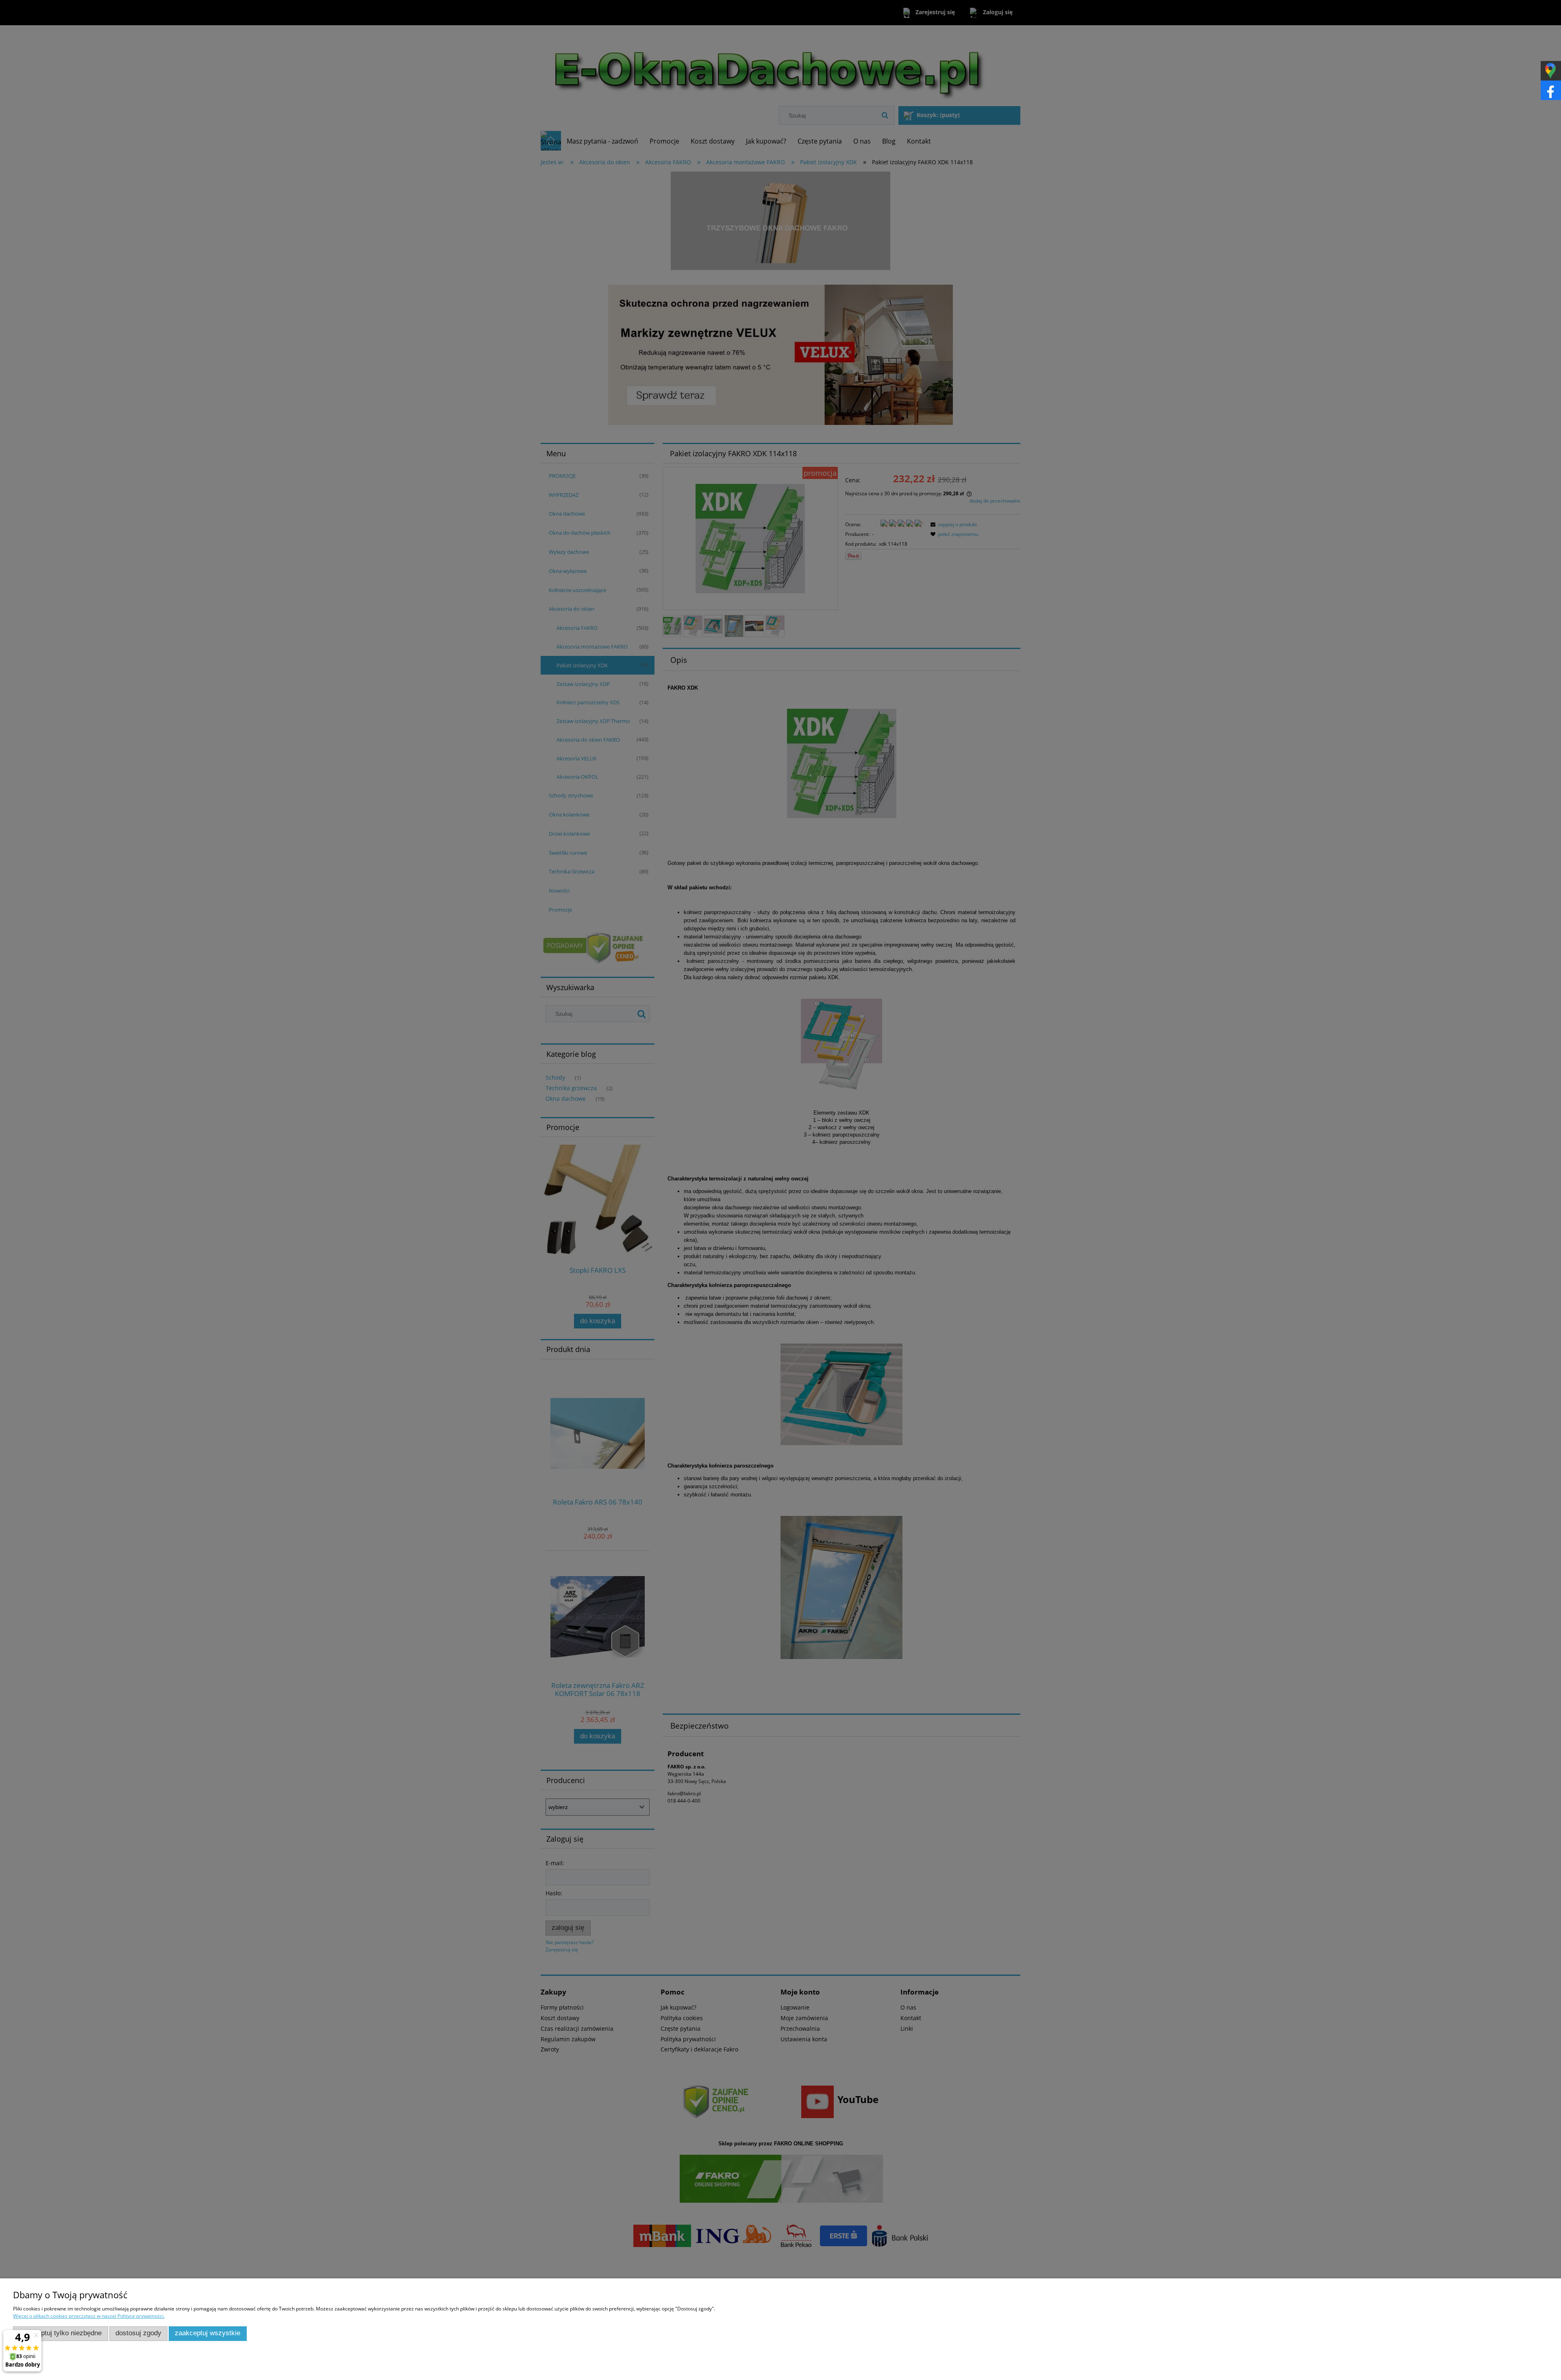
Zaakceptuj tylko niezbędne (60, 2333)
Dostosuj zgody (138, 2333)
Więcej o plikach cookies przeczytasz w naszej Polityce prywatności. (89, 2316)
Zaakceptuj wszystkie (208, 2333)
